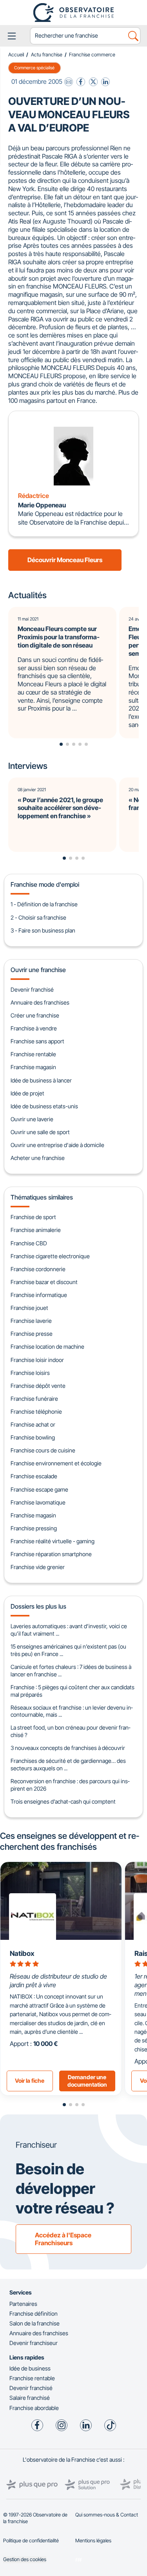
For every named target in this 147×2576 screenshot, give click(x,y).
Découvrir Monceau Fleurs (65, 560)
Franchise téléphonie (36, 1412)
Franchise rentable (33, 1054)
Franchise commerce (92, 55)
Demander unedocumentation (87, 2081)
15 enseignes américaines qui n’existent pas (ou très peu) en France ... (68, 1650)
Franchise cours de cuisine (43, 1450)
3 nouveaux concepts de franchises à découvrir (68, 1748)
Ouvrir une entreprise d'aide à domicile (57, 1145)
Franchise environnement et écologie (56, 1463)
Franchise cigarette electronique (50, 1256)
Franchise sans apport (37, 1041)
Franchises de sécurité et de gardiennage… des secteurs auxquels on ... (68, 1764)
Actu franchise (47, 55)
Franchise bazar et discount (44, 1282)
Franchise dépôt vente (38, 1386)
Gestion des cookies (25, 2559)
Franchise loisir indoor (37, 1360)
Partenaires (23, 2304)
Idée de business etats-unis (44, 1106)
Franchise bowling (33, 1437)
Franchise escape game (39, 1489)
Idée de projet (27, 1093)
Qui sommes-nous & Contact (107, 2515)
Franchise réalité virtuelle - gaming (53, 1541)
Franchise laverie (31, 1321)
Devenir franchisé (32, 989)
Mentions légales (93, 2541)
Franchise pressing (34, 1528)
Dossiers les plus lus (38, 1606)
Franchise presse (32, 1334)
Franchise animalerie (36, 1230)
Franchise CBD (29, 1243)
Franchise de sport (33, 1217)
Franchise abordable (34, 2408)
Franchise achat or (33, 1424)
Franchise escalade (34, 1476)
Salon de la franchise (34, 2323)
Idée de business (30, 2368)
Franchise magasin (33, 1067)
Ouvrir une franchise (38, 970)
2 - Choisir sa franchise (38, 917)
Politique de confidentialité (31, 2541)
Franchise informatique (39, 1295)
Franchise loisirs (30, 1373)
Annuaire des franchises (40, 1002)
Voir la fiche (30, 2081)
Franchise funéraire (34, 1399)
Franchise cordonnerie (38, 1269)
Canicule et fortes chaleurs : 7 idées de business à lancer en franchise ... (71, 1670)
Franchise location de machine (47, 1347)
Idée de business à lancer (41, 1080)
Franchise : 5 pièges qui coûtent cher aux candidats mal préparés (73, 1691)
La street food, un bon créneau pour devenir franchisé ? (70, 1731)
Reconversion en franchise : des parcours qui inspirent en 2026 (70, 1785)
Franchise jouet (29, 1308)
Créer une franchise (35, 1015)
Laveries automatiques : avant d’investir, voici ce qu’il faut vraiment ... (69, 1630)
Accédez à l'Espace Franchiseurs (63, 2239)
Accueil (16, 55)
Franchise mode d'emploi (45, 884)
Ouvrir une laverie (32, 1119)
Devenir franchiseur (34, 2343)
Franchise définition (34, 2314)
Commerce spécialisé (34, 68)
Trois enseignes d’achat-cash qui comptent (63, 1801)
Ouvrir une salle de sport (40, 1132)
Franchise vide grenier (38, 1567)
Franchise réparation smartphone (51, 1554)
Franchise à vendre (34, 1028)
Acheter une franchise (38, 1158)
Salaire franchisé (30, 2398)
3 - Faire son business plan (43, 930)
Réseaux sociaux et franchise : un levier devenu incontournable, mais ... (72, 1711)
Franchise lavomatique (38, 1502)
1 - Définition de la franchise (44, 904)
